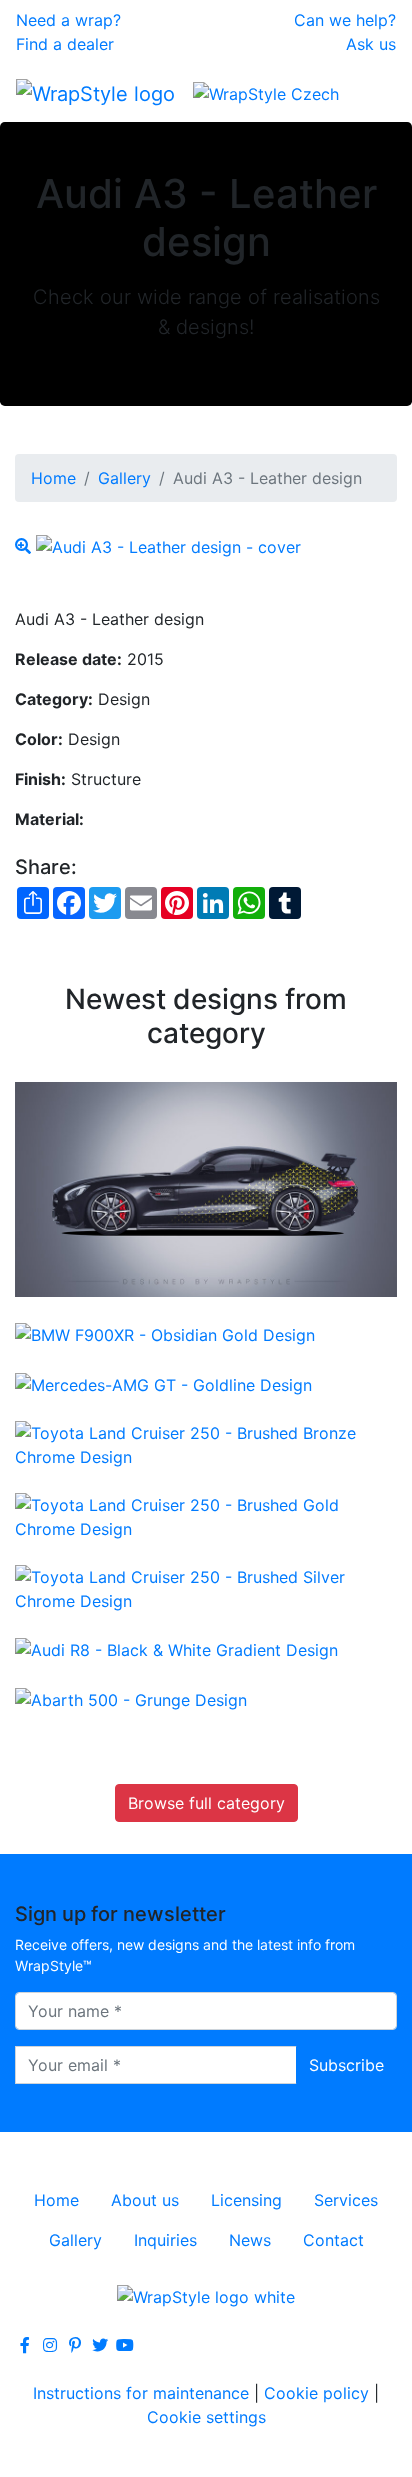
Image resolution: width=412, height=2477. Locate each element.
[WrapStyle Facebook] (25, 2345)
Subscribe (346, 2065)
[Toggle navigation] (368, 93)
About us (145, 2200)
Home (53, 478)
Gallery (124, 478)
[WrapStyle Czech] (266, 93)
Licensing (246, 2200)
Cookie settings (206, 2417)
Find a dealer (65, 44)
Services (346, 2200)
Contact (333, 2240)
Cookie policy (316, 2393)
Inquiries (165, 2240)
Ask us (371, 44)
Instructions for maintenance (141, 2393)
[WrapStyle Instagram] (50, 2345)
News (250, 2240)
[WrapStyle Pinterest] (75, 2345)
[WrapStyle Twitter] (100, 2345)
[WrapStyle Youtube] (125, 2345)
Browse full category (206, 1803)
